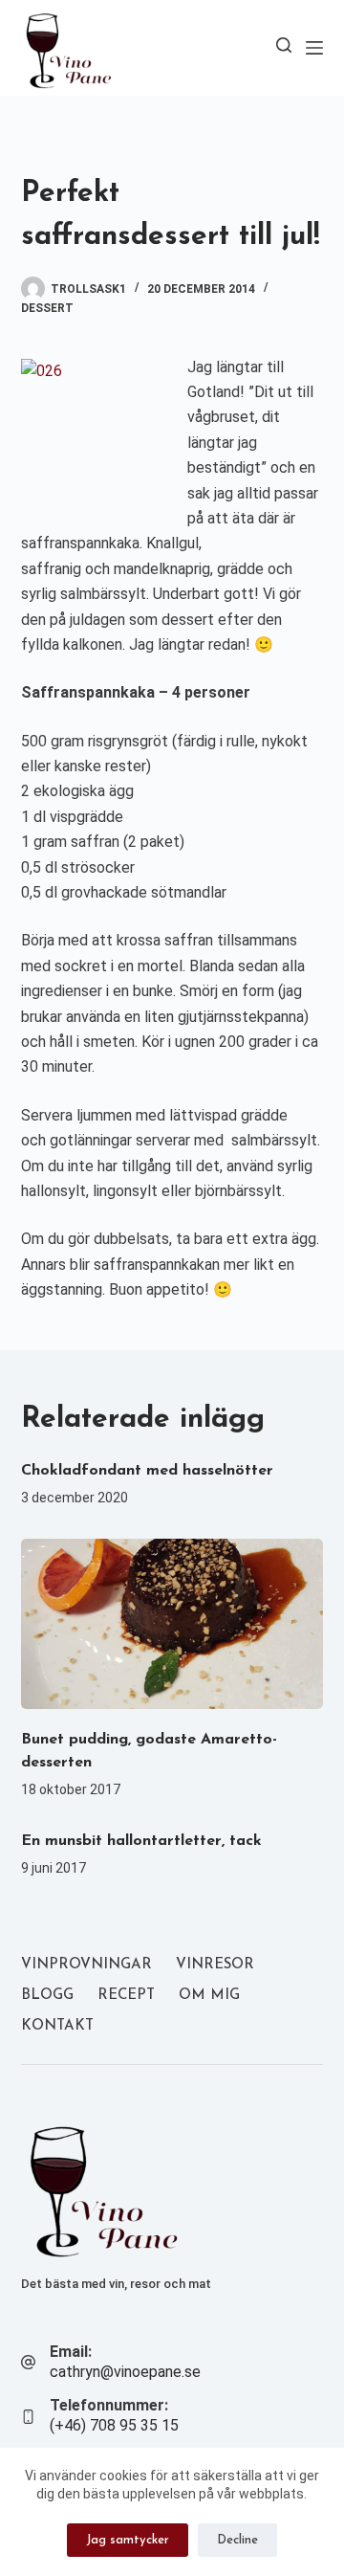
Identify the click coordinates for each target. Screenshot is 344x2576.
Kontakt (57, 2026)
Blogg (47, 1996)
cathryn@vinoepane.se (125, 2372)
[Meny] (314, 48)
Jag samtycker (128, 2540)
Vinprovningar (86, 1965)
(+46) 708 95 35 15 (114, 2425)
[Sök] (284, 45)
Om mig (209, 1996)
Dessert (47, 308)
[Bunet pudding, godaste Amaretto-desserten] (172, 1624)
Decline (237, 2540)
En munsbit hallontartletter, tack (141, 1841)
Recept (126, 1996)
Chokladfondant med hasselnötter (147, 1471)
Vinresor (215, 1965)
